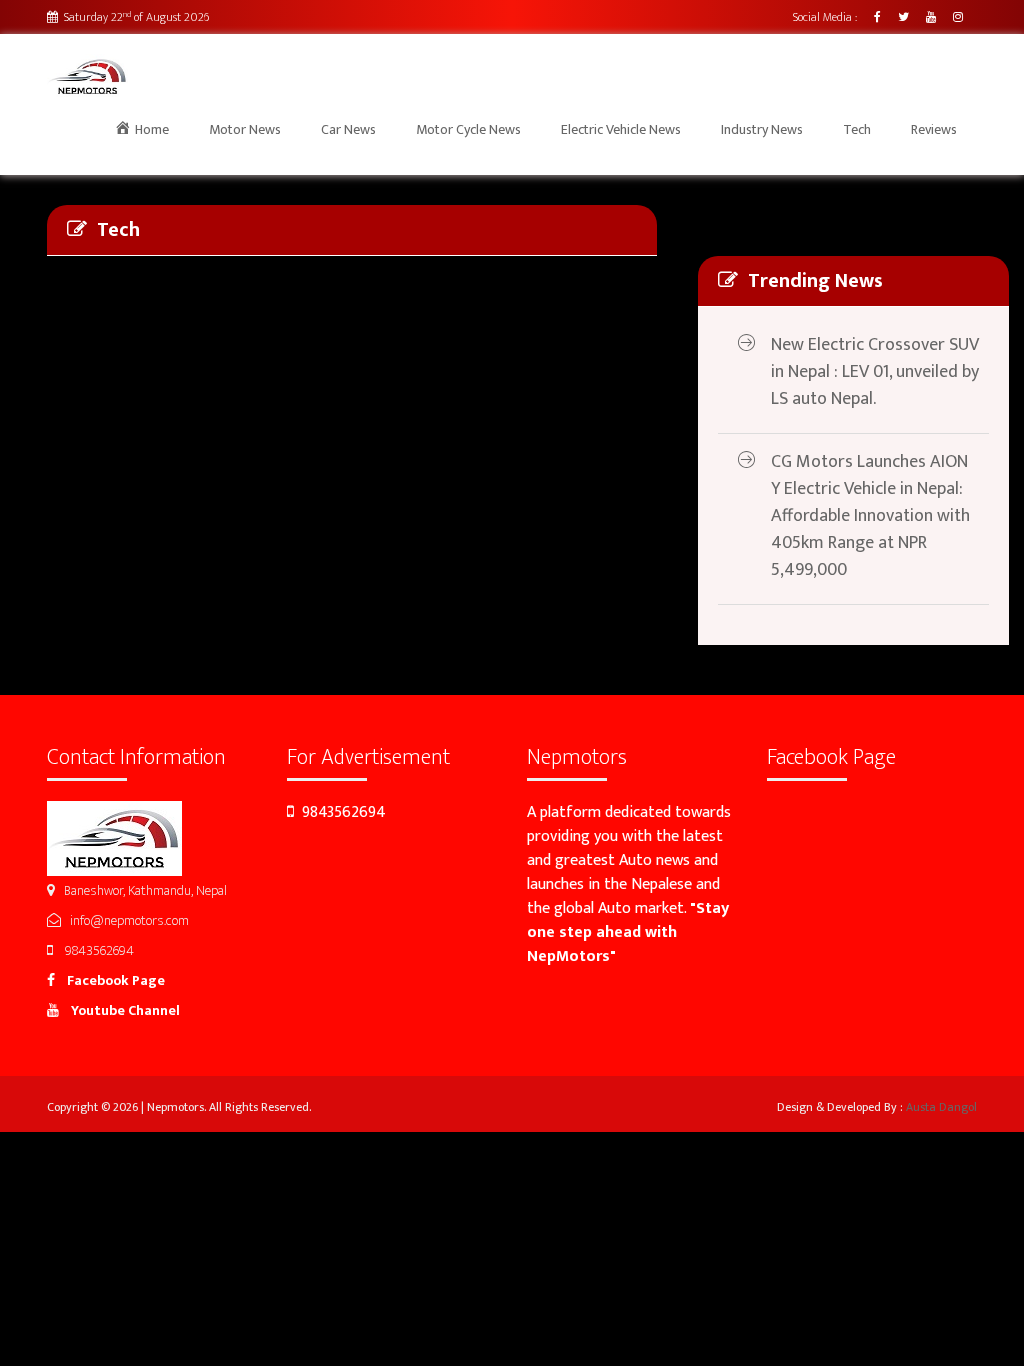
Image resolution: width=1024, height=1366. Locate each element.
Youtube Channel (119, 1010)
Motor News (245, 129)
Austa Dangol (941, 1107)
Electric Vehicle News (621, 129)
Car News (348, 129)
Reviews (934, 129)
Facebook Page (110, 980)
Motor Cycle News (468, 129)
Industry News (762, 129)
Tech (857, 129)
